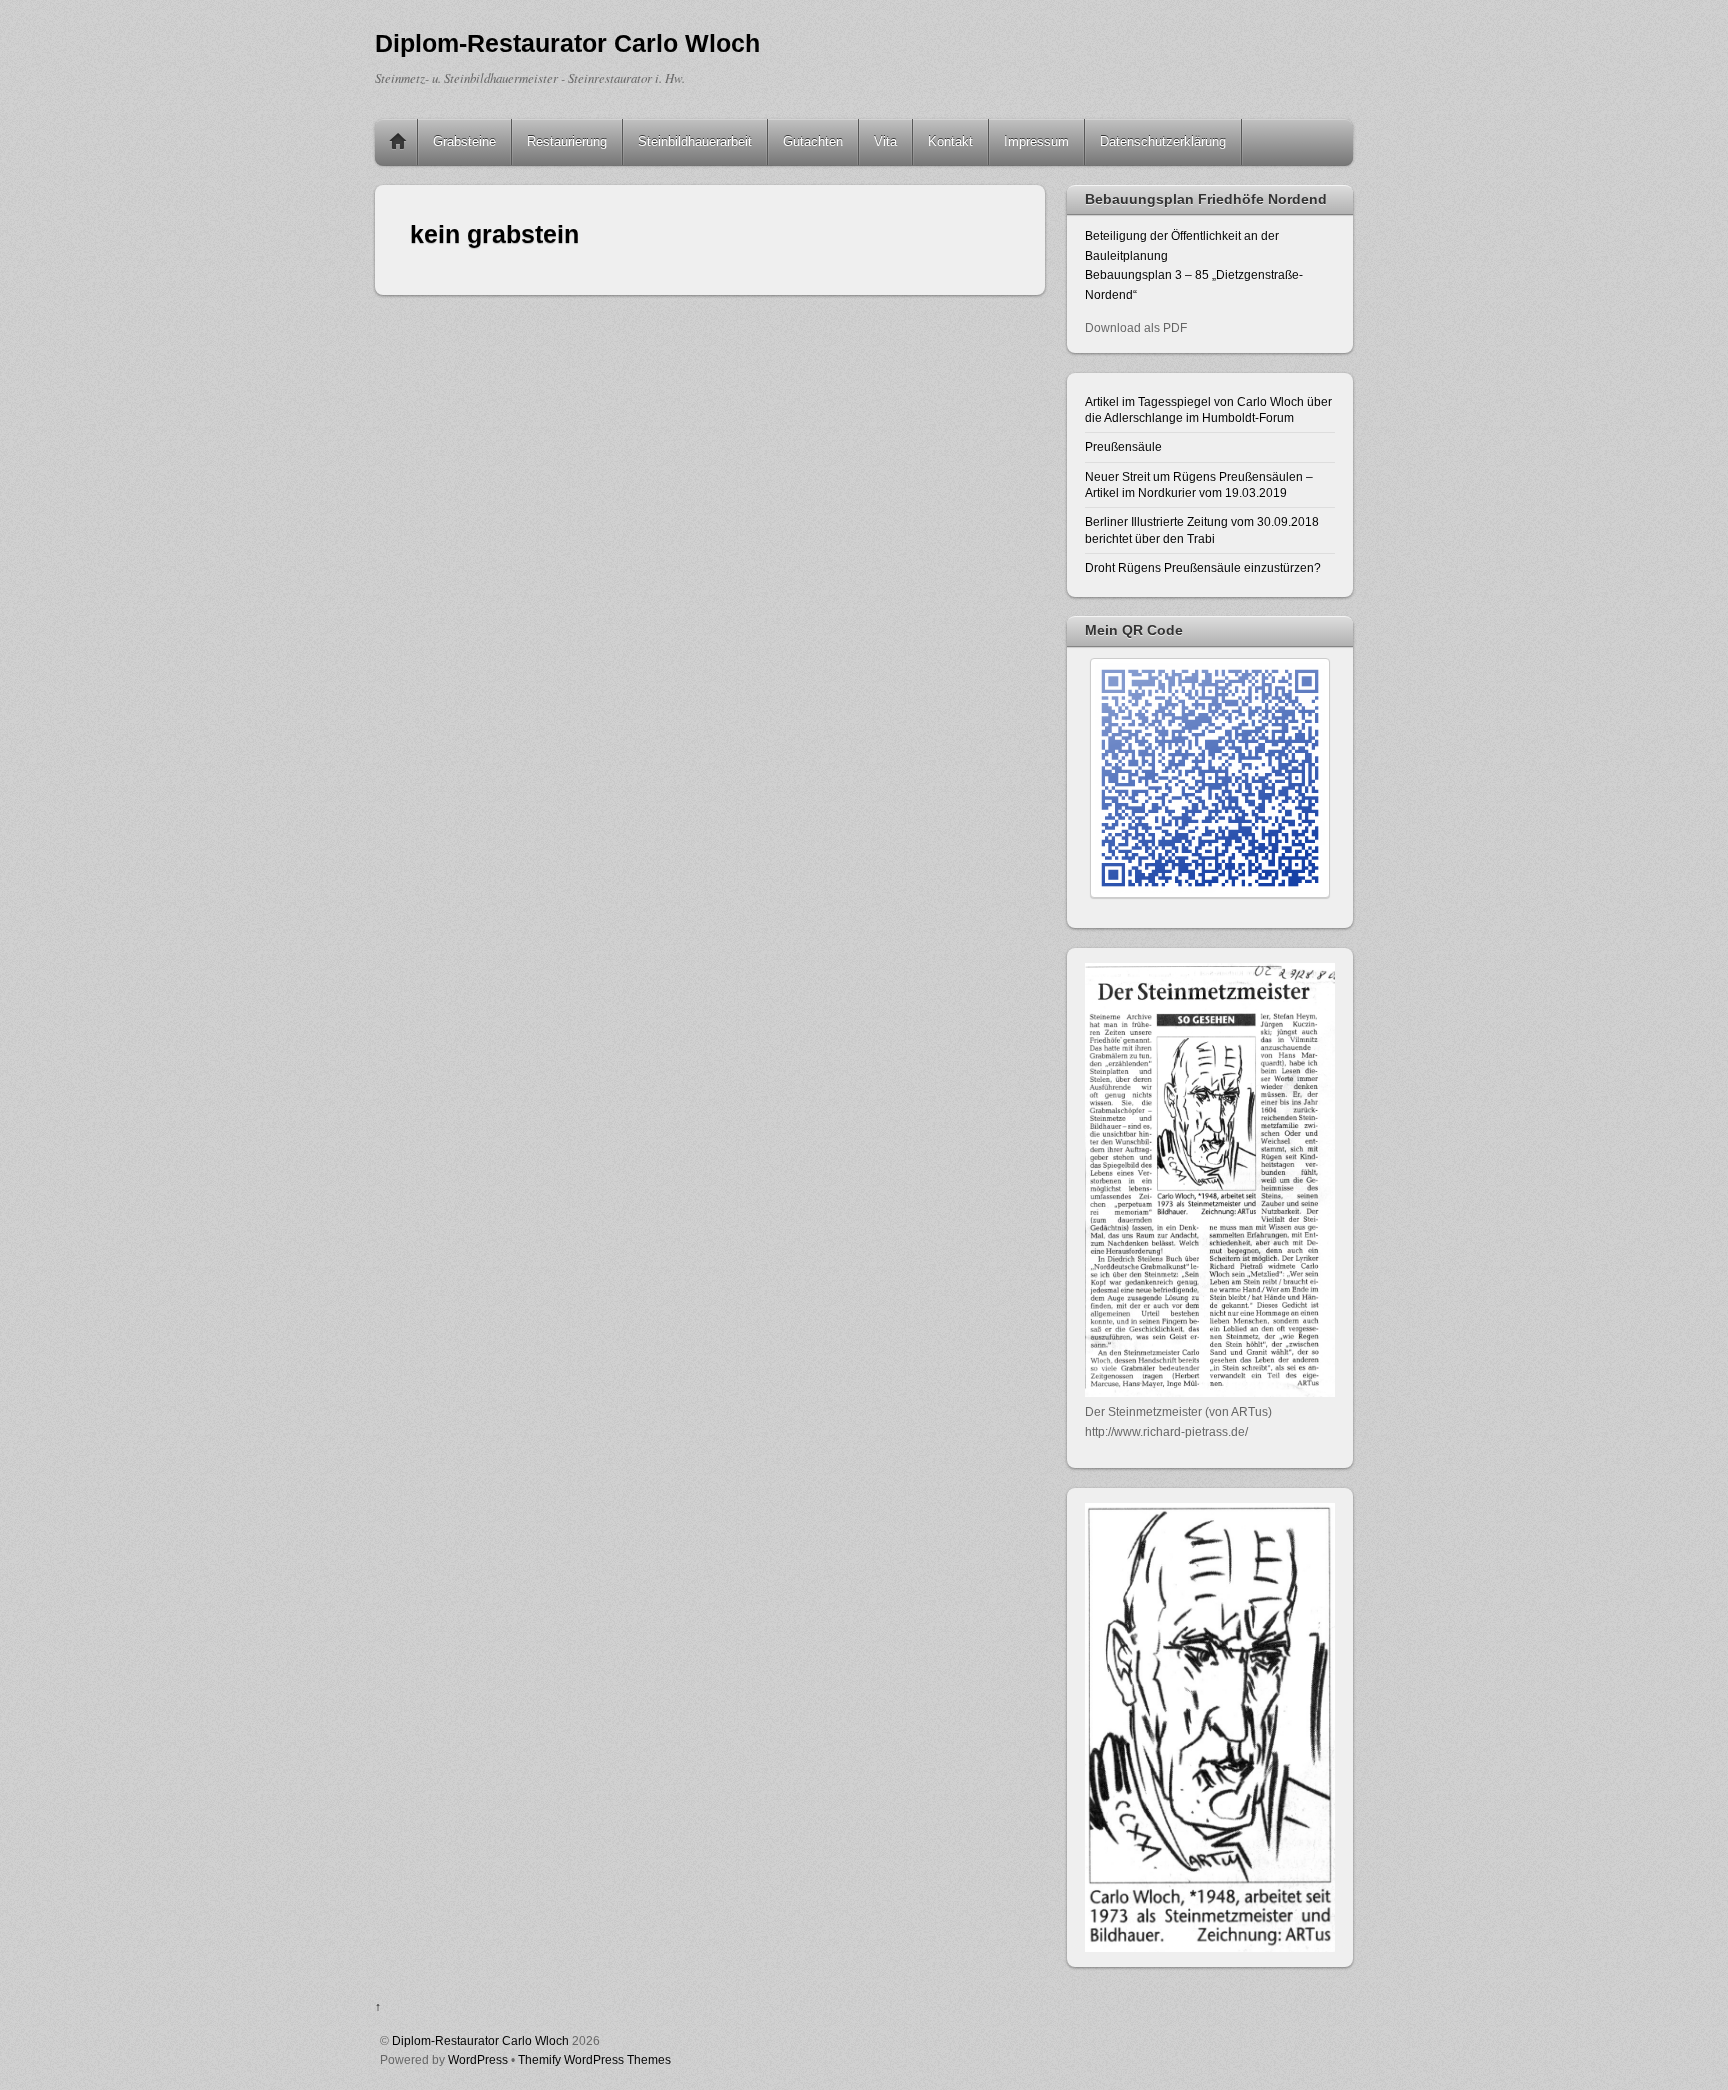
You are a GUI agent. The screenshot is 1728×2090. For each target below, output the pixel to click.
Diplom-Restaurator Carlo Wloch (480, 2040)
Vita (885, 141)
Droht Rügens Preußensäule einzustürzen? (1203, 567)
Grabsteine (464, 141)
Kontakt (950, 141)
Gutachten (813, 141)
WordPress (478, 2059)
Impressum (1036, 141)
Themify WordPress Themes (594, 2059)
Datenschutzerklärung (1163, 141)
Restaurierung (567, 141)
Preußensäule (1123, 446)
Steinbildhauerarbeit (695, 141)
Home (398, 142)
